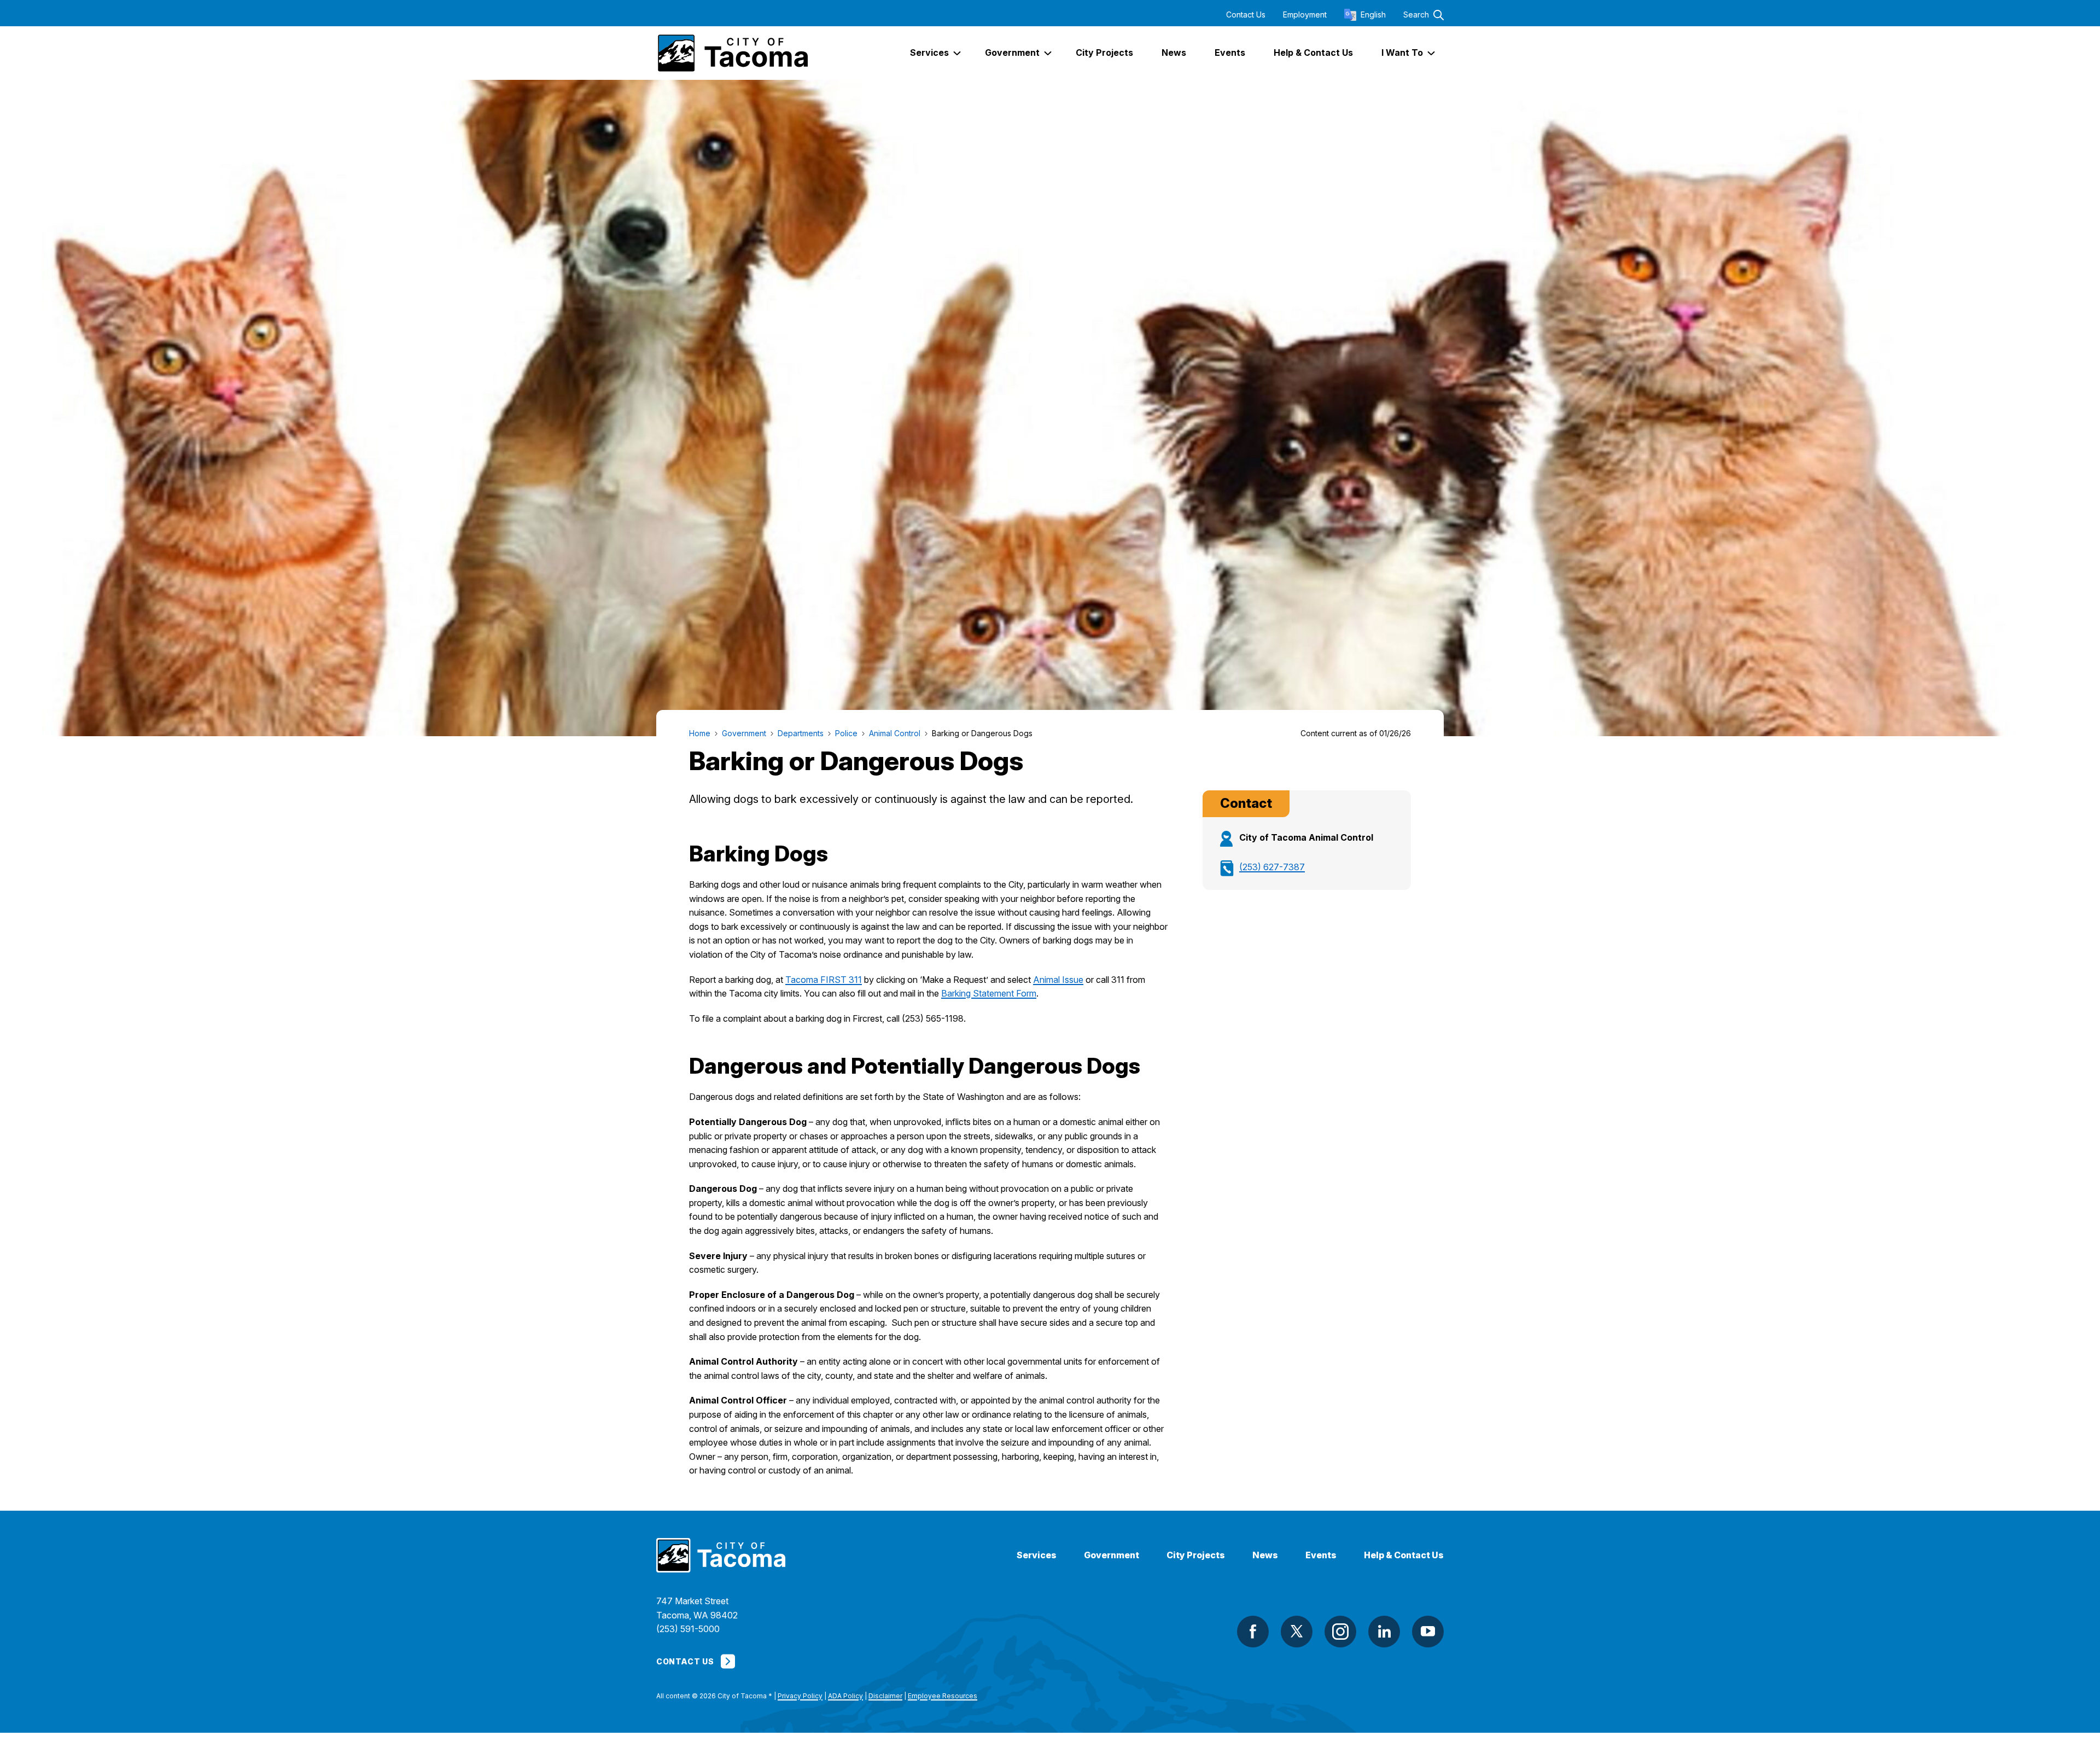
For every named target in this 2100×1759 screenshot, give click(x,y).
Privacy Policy (800, 1696)
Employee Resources (943, 1696)
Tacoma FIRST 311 (824, 980)
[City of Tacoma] (732, 53)
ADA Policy (845, 1696)
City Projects (1196, 1555)
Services (1037, 1555)
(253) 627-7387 (1272, 867)
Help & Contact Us (1404, 1555)
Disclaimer (885, 1696)
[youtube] (1428, 1632)
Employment (1305, 15)
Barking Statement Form (989, 993)
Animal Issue (1058, 980)
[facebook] (1253, 1632)
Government (1112, 1555)
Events (1321, 1555)
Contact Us (1246, 15)
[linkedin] (1384, 1632)
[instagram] (1340, 1632)
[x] (1297, 1632)
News (1265, 1555)
